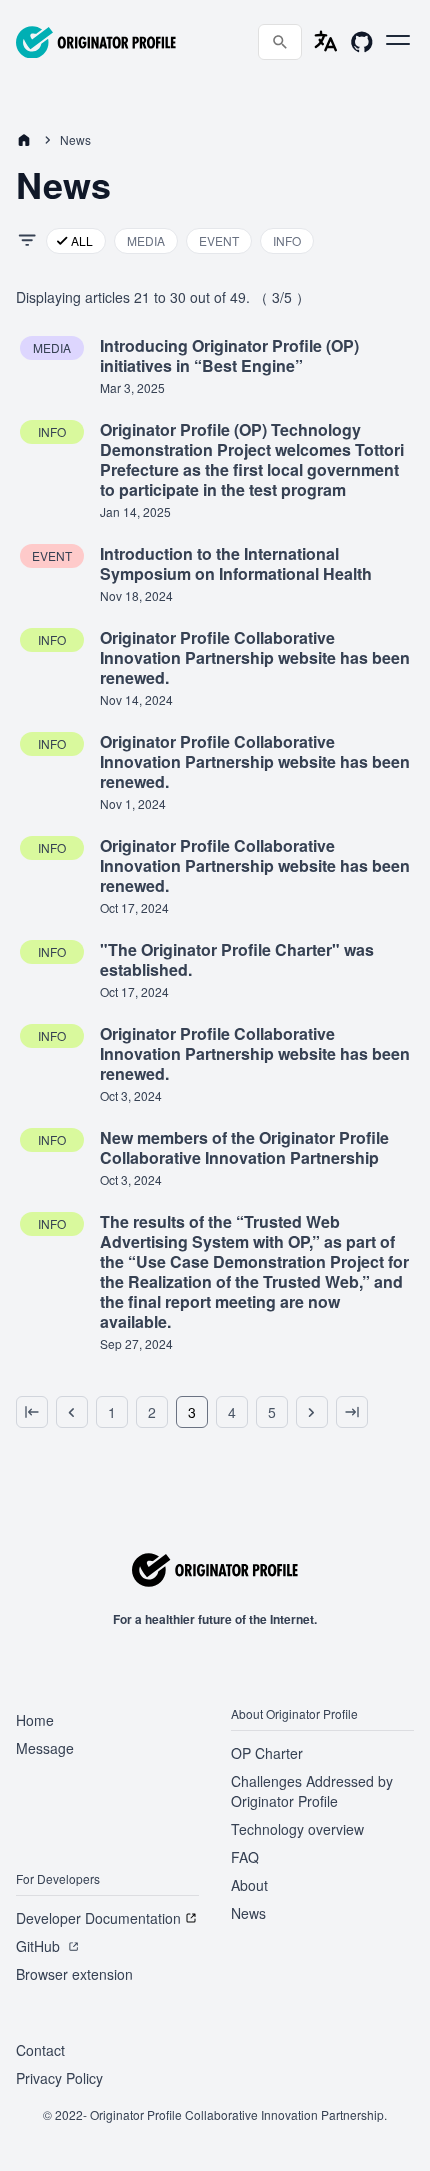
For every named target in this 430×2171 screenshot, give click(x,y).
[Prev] (72, 1412)
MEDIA (146, 240)
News (248, 1913)
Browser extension (74, 1974)
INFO (287, 240)
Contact (40, 2050)
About (249, 1885)
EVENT (219, 240)
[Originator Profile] (96, 42)
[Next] (312, 1412)
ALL (82, 240)
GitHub (38, 1946)
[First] (32, 1412)
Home (35, 1720)
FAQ (245, 1857)
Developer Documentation (98, 1918)
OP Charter (267, 1753)
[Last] (352, 1412)
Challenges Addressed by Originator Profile (312, 1791)
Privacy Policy (59, 2078)
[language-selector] (326, 42)
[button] (398, 40)
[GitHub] (362, 42)
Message (45, 1748)
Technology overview (297, 1829)
